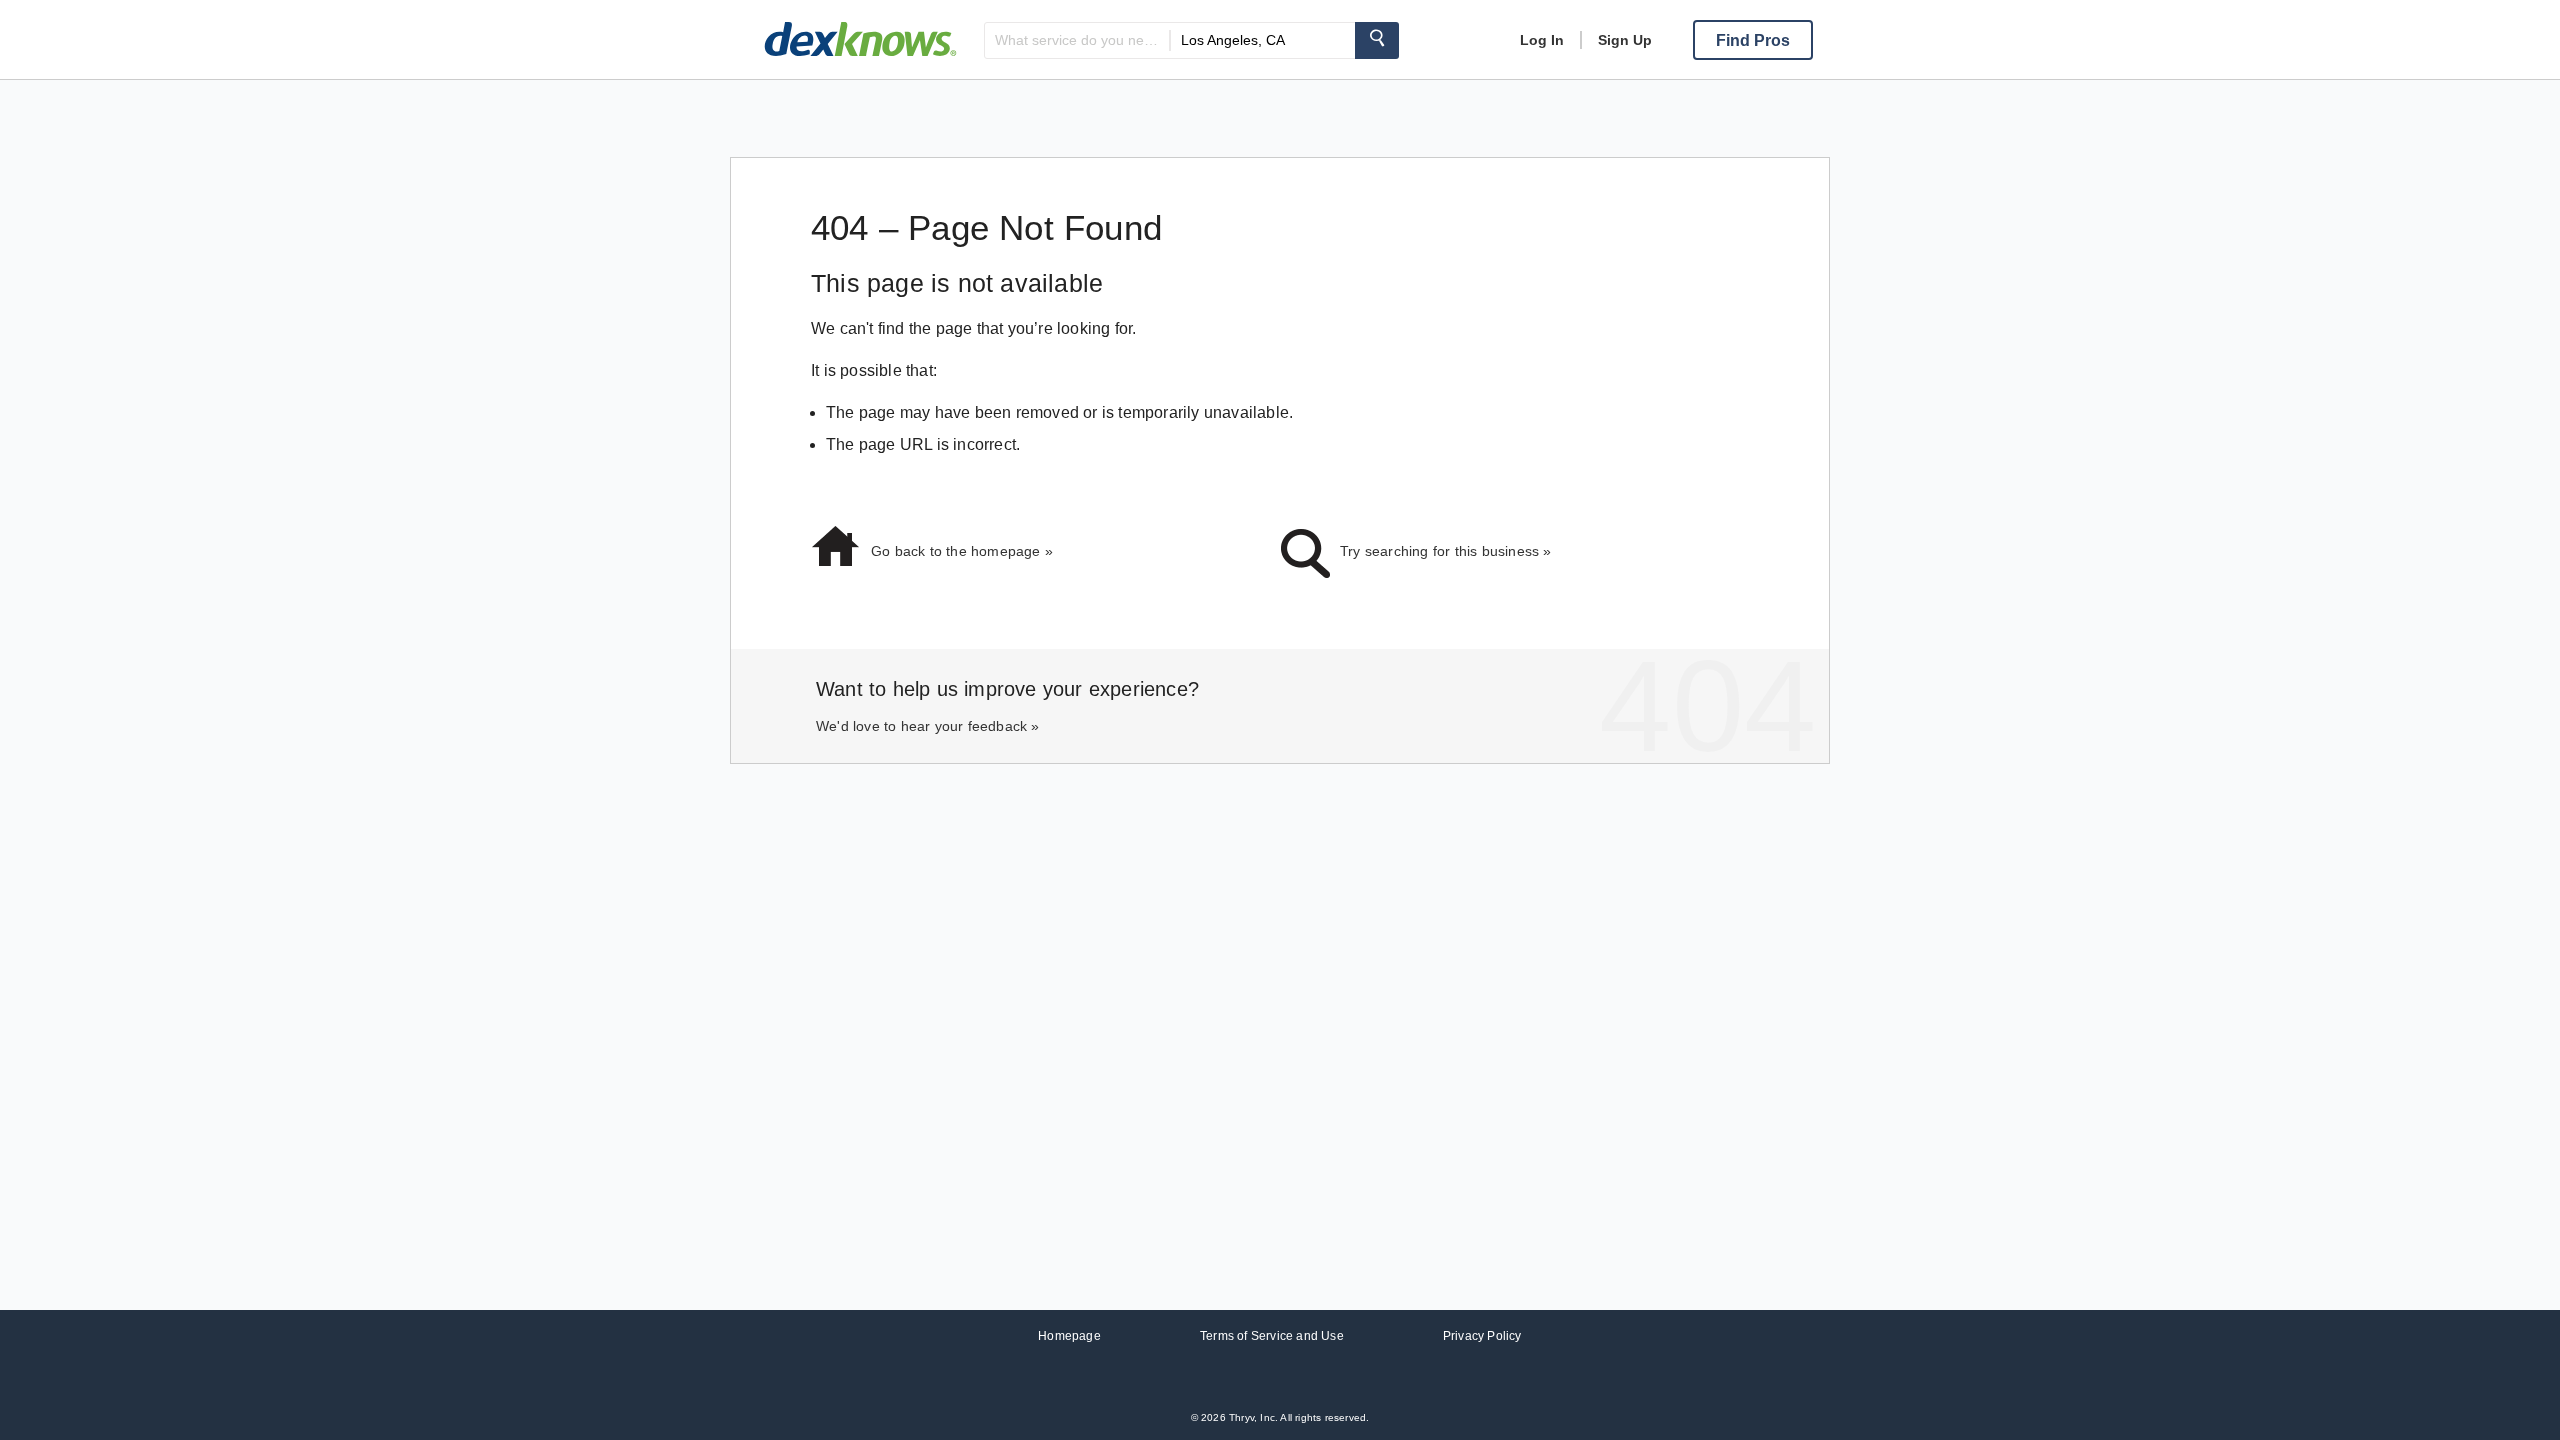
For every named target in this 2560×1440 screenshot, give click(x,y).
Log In (1542, 40)
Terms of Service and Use (1272, 1336)
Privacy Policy (1482, 1336)
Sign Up (1625, 40)
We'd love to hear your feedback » (928, 726)
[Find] (1377, 40)
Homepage (1069, 1336)
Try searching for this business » (1446, 551)
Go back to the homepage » (962, 551)
